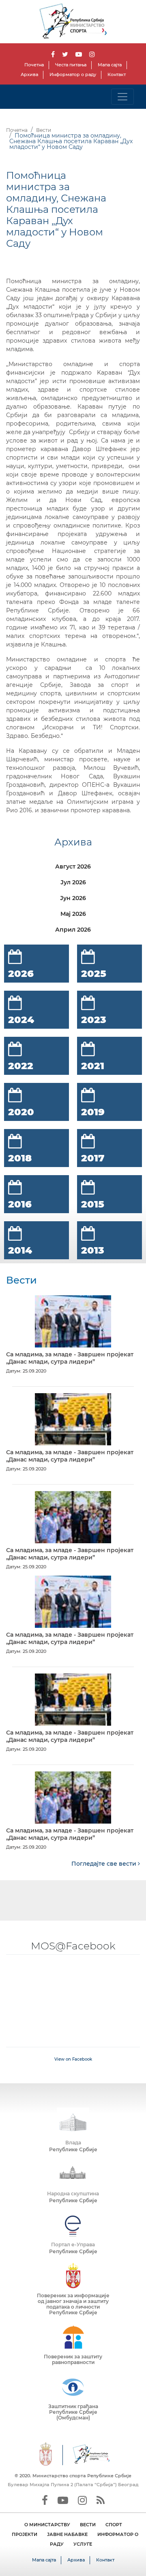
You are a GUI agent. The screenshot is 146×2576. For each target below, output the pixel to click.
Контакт (117, 74)
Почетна (34, 65)
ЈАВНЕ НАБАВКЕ (67, 2534)
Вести (44, 130)
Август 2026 (73, 866)
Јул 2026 (73, 882)
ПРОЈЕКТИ (25, 2534)
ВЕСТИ (88, 2525)
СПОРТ (114, 2525)
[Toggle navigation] (122, 97)
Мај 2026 (73, 914)
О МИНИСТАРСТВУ (47, 2525)
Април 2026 (73, 930)
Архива (29, 74)
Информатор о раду (73, 74)
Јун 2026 (73, 898)
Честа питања (71, 65)
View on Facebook (73, 2059)
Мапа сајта (110, 65)
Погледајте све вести (105, 1864)
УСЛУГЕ (83, 2544)
